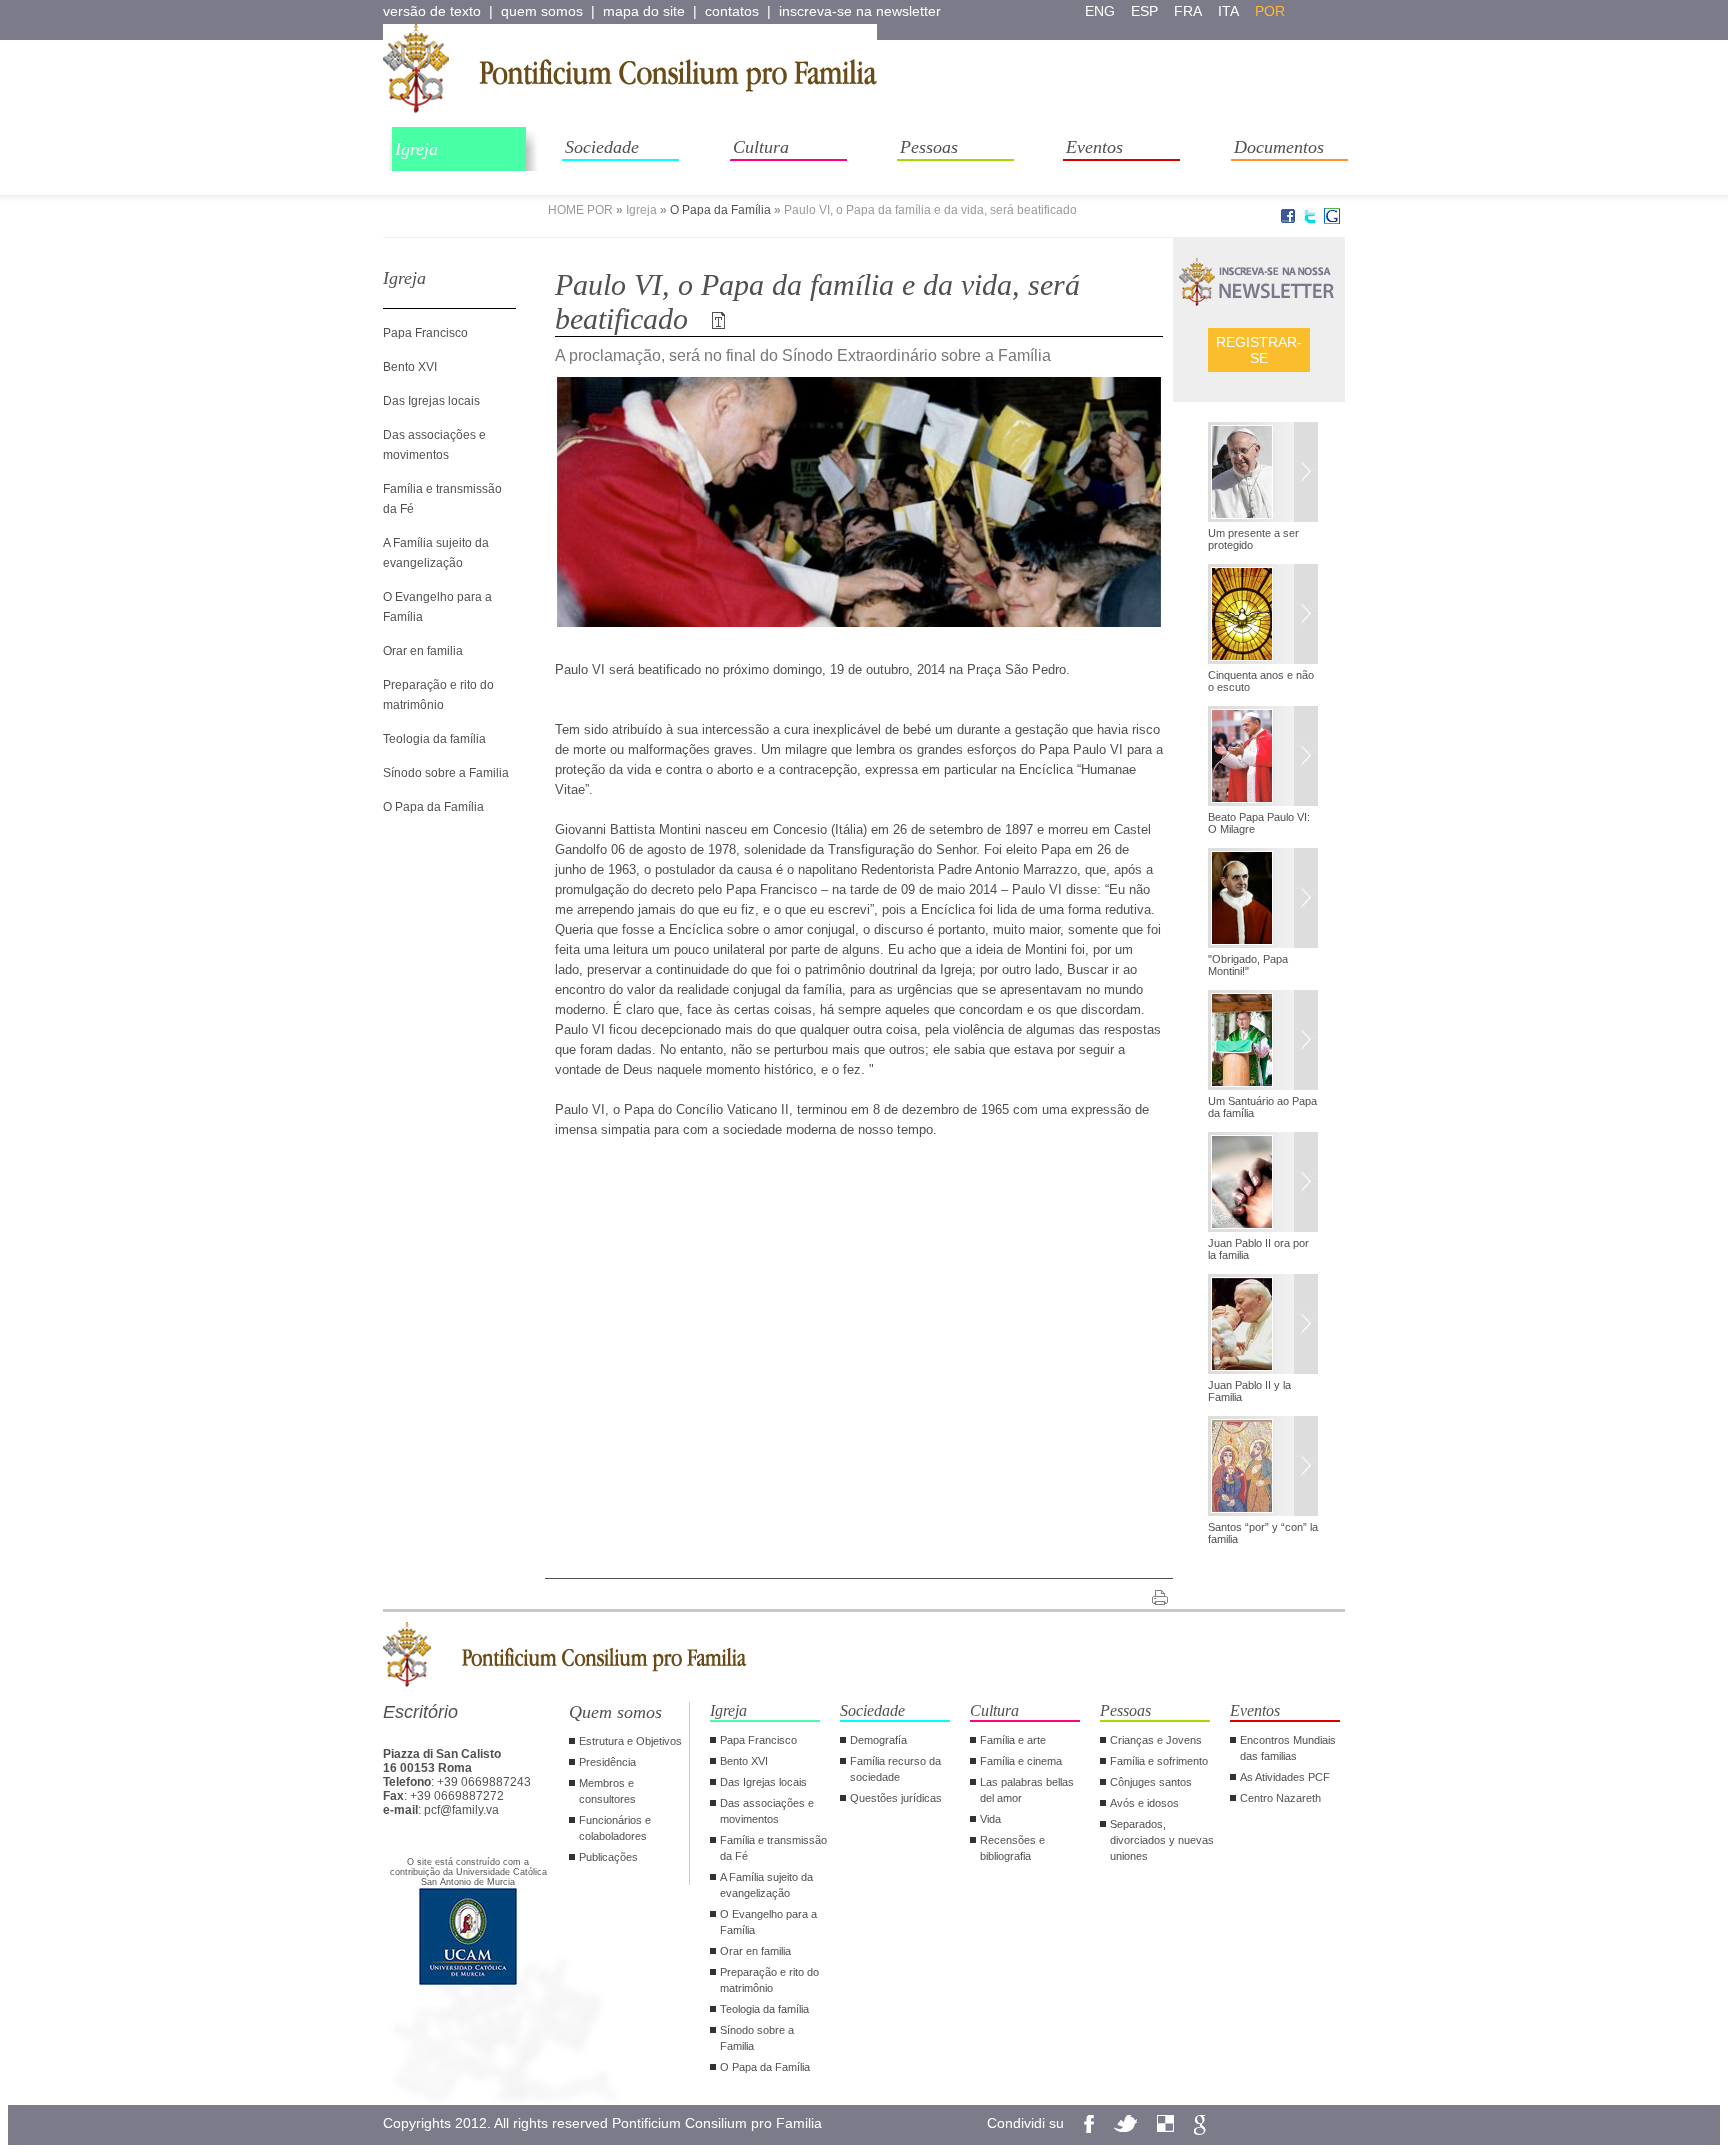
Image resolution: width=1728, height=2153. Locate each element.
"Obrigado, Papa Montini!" (1248, 965)
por (1270, 11)
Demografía (878, 1740)
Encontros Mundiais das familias (1288, 1748)
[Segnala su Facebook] (1288, 220)
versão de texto (432, 11)
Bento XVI (410, 367)
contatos (732, 11)
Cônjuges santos (1151, 1782)
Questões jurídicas (896, 1798)
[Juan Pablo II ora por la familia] (1263, 1184)
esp (1144, 11)
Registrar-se (1259, 350)
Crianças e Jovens (1156, 1740)
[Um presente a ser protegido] (1263, 474)
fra (1188, 11)
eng (1100, 11)
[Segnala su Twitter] (1310, 220)
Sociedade (602, 147)
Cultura (761, 147)
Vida (990, 1819)
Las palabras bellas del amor (1027, 1790)
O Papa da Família (720, 210)
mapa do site (644, 11)
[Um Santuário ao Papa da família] (1263, 1042)
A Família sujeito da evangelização (766, 1885)
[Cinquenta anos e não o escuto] (1263, 616)
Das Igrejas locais (431, 401)
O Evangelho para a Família (768, 1922)
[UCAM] (468, 1983)
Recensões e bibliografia (1012, 1848)
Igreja (416, 149)
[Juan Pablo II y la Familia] (1263, 1326)
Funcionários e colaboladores (615, 1828)
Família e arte (1013, 1740)
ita (1228, 11)
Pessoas (929, 147)
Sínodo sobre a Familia (446, 773)
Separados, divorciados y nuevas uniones (1162, 1840)
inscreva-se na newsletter (860, 11)
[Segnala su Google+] (1332, 220)
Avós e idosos (1144, 1803)
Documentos (1279, 147)
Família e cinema (1021, 1761)
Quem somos (615, 1712)
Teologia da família (434, 739)
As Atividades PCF (1285, 1777)
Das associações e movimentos (767, 1811)
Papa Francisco (425, 333)
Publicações (608, 1857)
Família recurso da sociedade (895, 1769)
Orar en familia (423, 651)
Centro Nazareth (1280, 1798)
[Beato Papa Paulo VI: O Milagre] (1263, 758)
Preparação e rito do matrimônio (769, 1980)
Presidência (607, 1762)
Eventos (1094, 147)
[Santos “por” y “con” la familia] (1263, 1468)
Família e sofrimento (1159, 1761)
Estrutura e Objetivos (630, 1741)
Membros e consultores (607, 1791)
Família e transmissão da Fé (773, 1848)
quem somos (542, 11)
